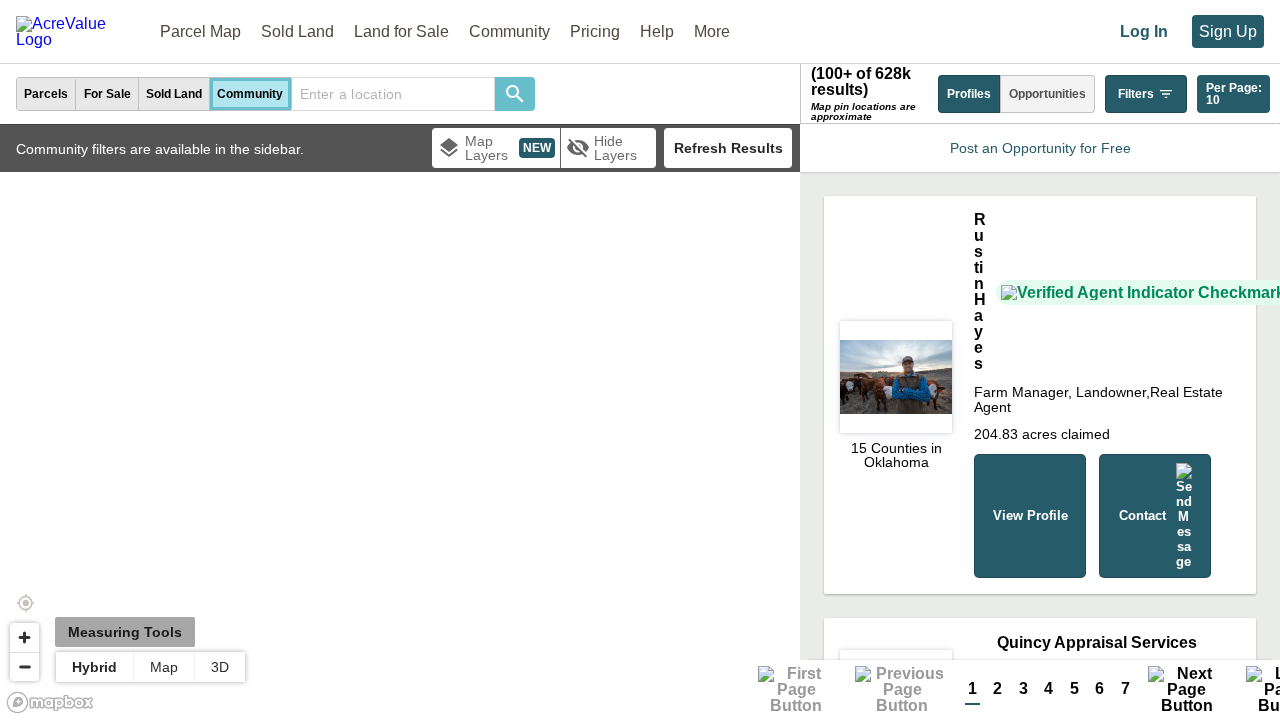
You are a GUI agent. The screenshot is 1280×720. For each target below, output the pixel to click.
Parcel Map (200, 31)
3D (220, 667)
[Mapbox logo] (50, 702)
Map (164, 667)
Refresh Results (728, 148)
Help (657, 31)
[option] (46, 94)
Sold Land (297, 31)
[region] (400, 422)
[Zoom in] (24, 637)
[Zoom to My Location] (25, 603)
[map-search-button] (515, 94)
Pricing (595, 31)
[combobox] (393, 94)
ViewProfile (1030, 515)
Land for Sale (401, 31)
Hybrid (94, 667)
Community (509, 31)
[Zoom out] (24, 666)
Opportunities (1047, 94)
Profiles (969, 94)
